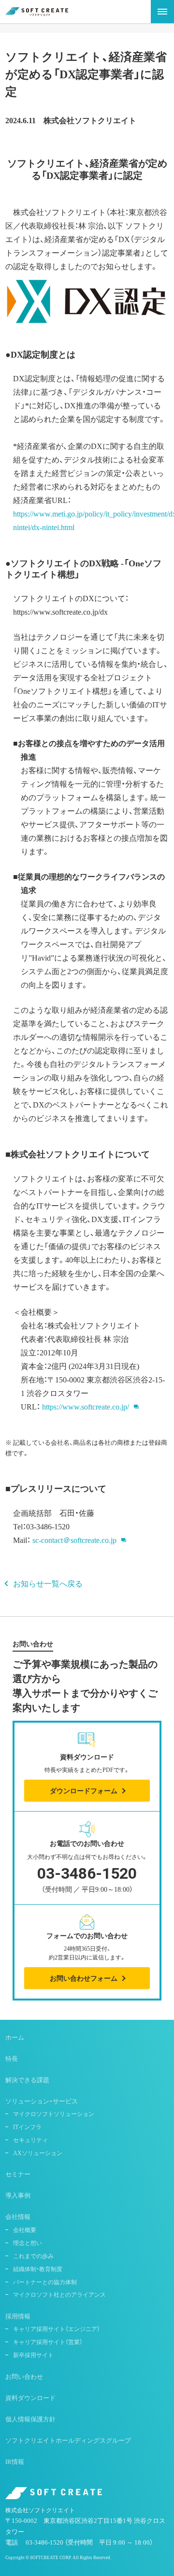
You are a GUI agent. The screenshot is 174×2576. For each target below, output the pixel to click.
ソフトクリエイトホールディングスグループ (68, 2440)
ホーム (15, 2037)
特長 (12, 2058)
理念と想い (28, 2243)
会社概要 (25, 2230)
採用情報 (18, 2316)
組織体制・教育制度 (38, 2269)
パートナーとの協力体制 (45, 2282)
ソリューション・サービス (42, 2101)
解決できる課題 (27, 2080)
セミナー (18, 2174)
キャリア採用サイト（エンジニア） (57, 2329)
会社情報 (18, 2216)
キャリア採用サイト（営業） (48, 2342)
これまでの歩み (33, 2256)
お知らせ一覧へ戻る (48, 1583)
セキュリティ (30, 2140)
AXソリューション (38, 2153)
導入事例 (18, 2195)
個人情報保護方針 (30, 2419)
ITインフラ (27, 2127)
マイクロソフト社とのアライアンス (59, 2294)
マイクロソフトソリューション (54, 2114)
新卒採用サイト (33, 2355)
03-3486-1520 (44, 2542)
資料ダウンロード (30, 2397)
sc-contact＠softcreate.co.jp (74, 1540)
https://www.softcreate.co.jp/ (86, 1406)
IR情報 (15, 2461)
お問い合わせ (24, 2376)
